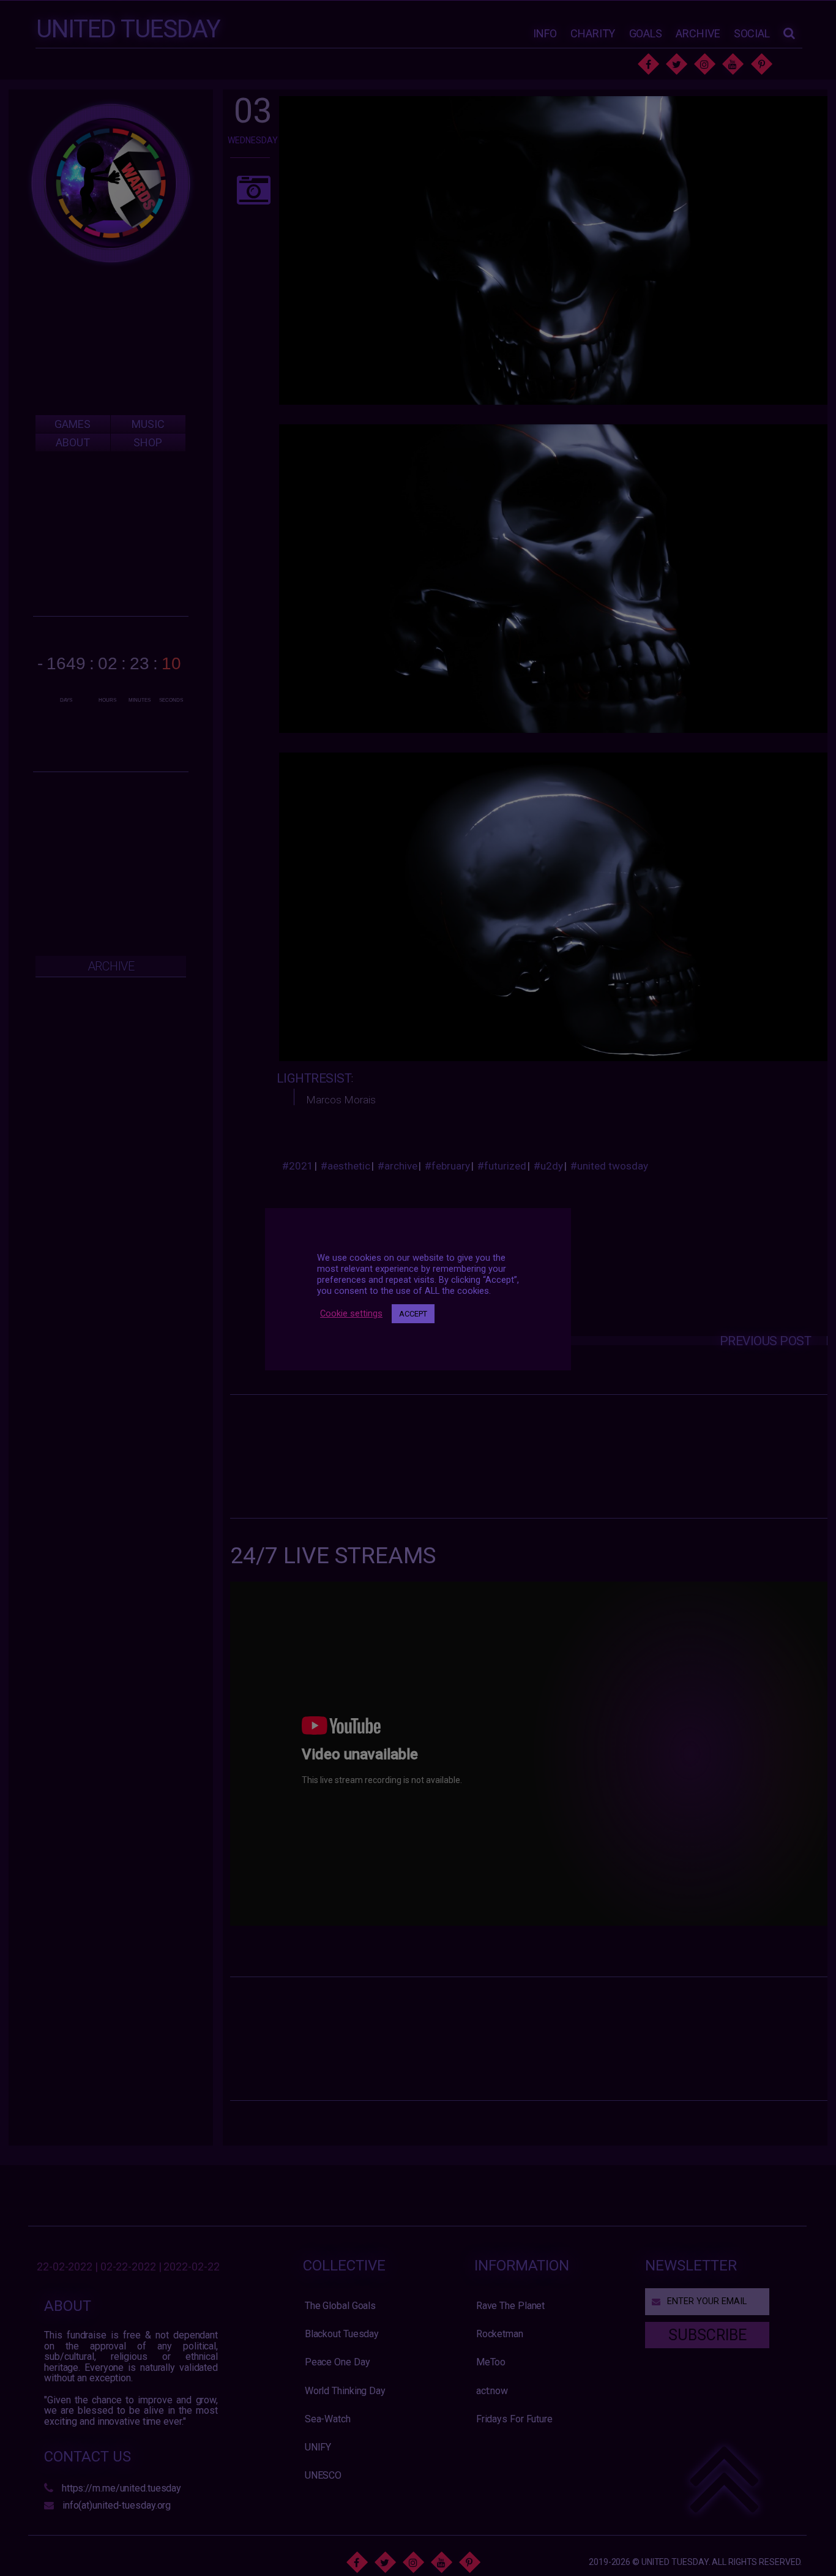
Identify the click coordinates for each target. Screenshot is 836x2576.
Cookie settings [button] (351, 1314)
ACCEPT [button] (413, 1314)
